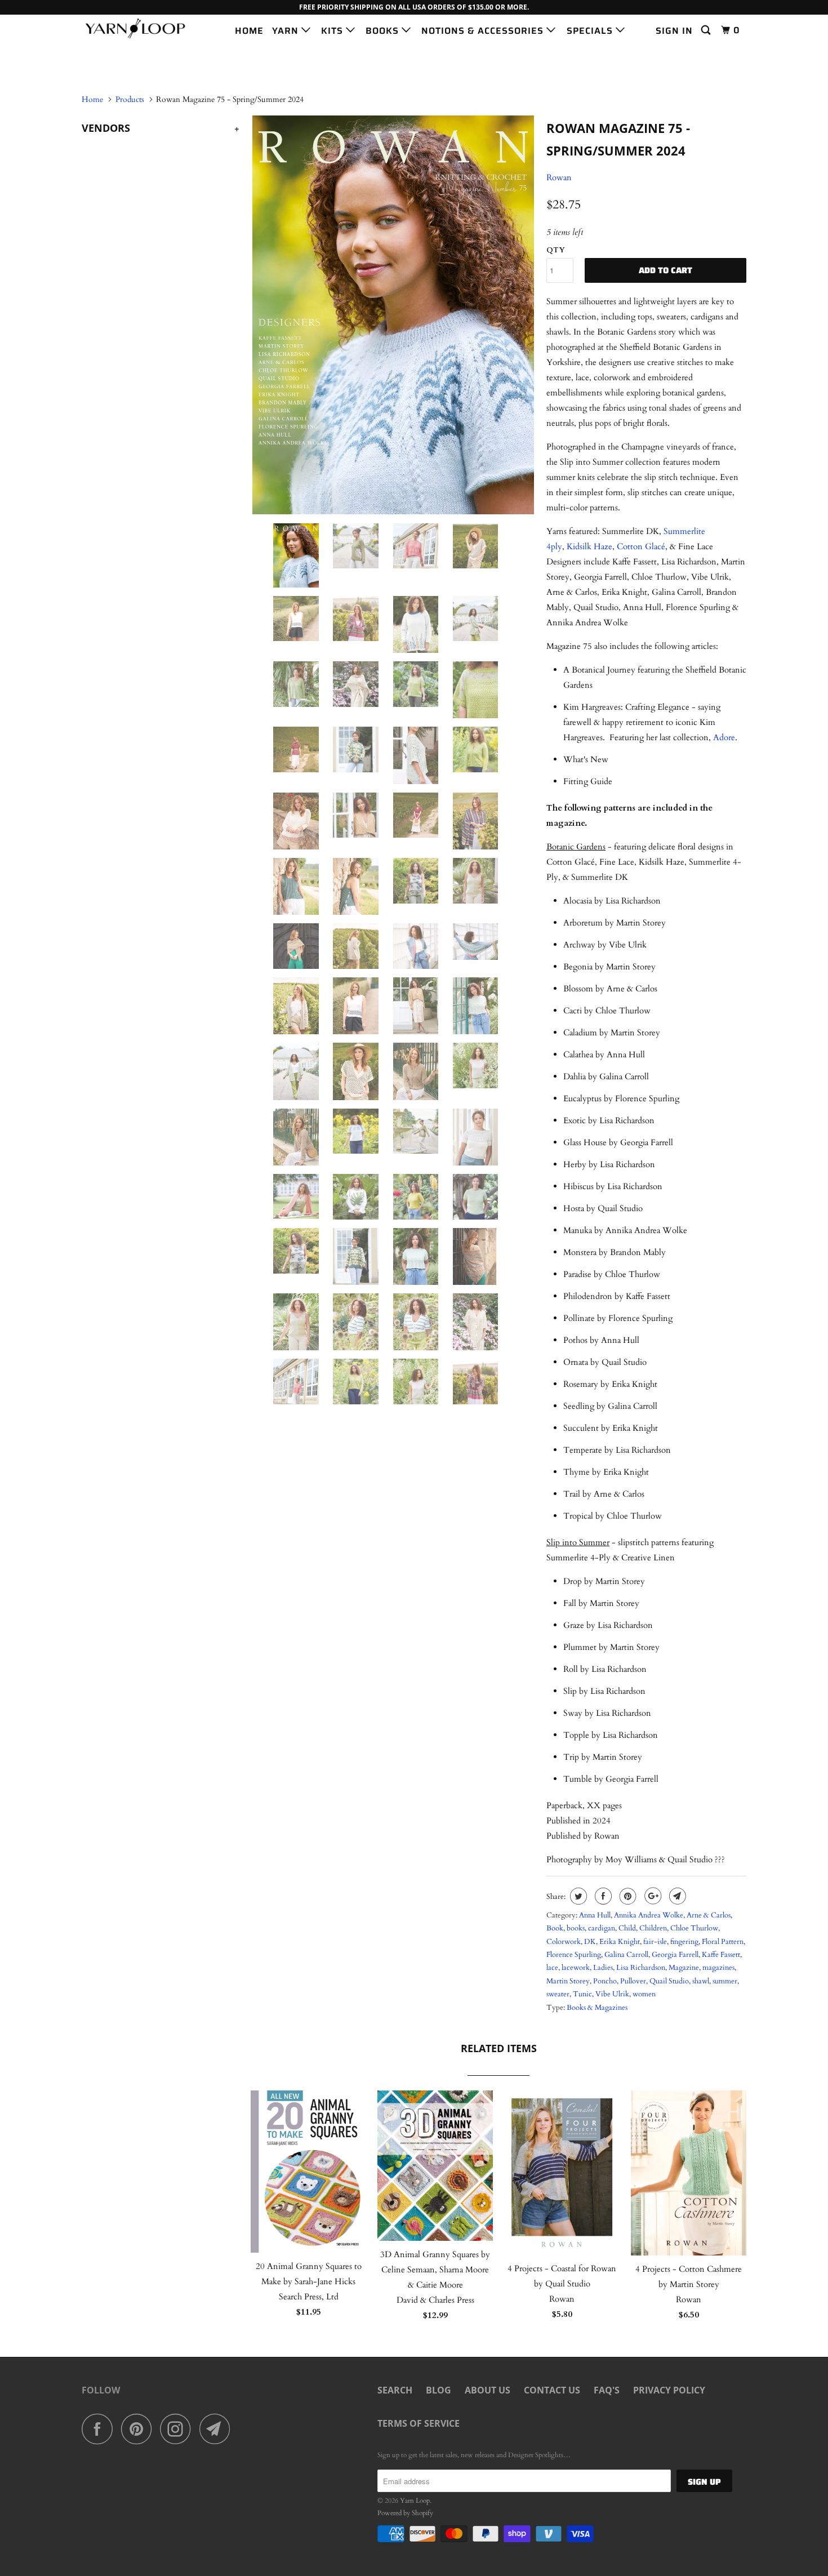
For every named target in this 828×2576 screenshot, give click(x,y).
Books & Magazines (597, 2008)
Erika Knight (620, 1942)
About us (488, 2390)
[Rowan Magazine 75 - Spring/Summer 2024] (393, 315)
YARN (287, 31)
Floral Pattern (723, 1942)
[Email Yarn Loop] (218, 2429)
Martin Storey (568, 1981)
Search (395, 2390)
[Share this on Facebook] (602, 1896)
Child (627, 1928)
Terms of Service (419, 2423)
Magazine (684, 1968)
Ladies (603, 1968)
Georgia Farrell (675, 1955)
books (576, 1928)
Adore (724, 737)
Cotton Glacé (641, 546)
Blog (439, 2390)
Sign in (674, 31)
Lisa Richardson (641, 1968)
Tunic (582, 1994)
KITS (333, 31)
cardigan (602, 1928)
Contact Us (552, 2390)
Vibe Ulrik (612, 1994)
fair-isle (655, 1942)
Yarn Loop (415, 2501)
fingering (684, 1942)
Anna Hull (595, 1915)
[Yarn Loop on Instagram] (179, 2429)
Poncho (605, 1981)
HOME (249, 31)
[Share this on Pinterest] (627, 1896)
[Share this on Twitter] (577, 1896)
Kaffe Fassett (721, 1955)
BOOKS (384, 31)
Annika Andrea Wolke (649, 1915)
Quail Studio (669, 1981)
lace (552, 1968)
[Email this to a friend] (676, 1896)
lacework (576, 1968)
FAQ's (607, 2390)
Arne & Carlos (709, 1915)
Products (130, 99)
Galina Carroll (626, 1955)
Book (555, 1928)
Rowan (559, 177)
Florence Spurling (574, 1955)
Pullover (633, 1981)
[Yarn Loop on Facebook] (100, 2429)
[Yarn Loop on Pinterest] (139, 2429)
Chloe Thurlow (694, 1928)
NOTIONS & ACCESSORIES (484, 31)
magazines (718, 1968)
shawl (701, 1981)
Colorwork (564, 1942)
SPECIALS (591, 31)
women (644, 1994)
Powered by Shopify (405, 2513)
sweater (558, 1994)
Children (653, 1928)
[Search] (707, 30)
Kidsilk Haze (589, 546)
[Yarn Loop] (139, 28)
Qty (556, 250)
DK (590, 1942)
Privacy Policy (669, 2390)
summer (725, 1981)
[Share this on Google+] (651, 1896)
